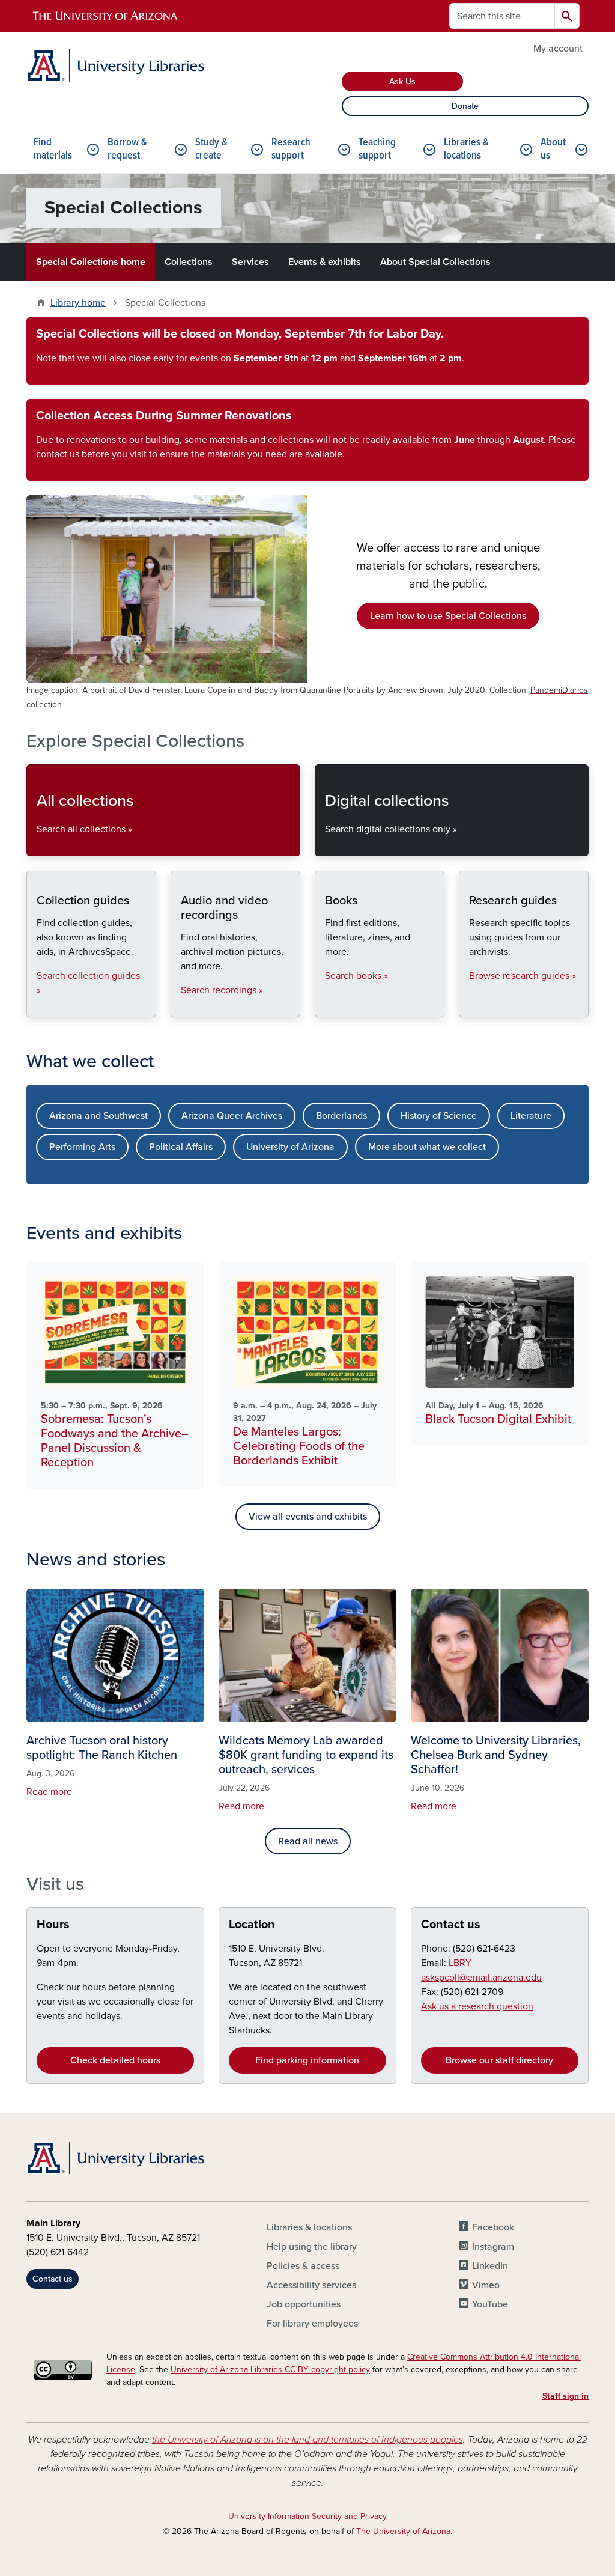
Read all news (308, 1841)
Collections (189, 262)
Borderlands (341, 1116)
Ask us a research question (477, 2006)
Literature (531, 1116)
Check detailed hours (115, 2060)
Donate (465, 106)
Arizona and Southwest (98, 1116)
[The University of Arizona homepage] (106, 16)
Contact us (451, 1925)
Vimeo (486, 2285)
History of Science (439, 1116)
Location (252, 1925)
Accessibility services (311, 2285)
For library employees (312, 2324)
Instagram (493, 2247)
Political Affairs (181, 1147)
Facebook (493, 2227)
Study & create (211, 149)
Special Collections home (91, 262)
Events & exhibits (325, 262)
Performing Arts (82, 1147)
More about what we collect (427, 1147)
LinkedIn (490, 2266)
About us (553, 149)
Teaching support (377, 149)
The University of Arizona (403, 2531)
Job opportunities (304, 2304)
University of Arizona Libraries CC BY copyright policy (270, 2370)
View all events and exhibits (308, 1517)
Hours (53, 1925)
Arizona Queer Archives (232, 1116)
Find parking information (307, 2060)
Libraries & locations (466, 149)
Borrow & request (127, 149)
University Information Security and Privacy (307, 2516)
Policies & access (303, 2266)
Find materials (53, 149)
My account (558, 49)
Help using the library (312, 2247)
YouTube (490, 2304)
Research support (291, 149)
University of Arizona (290, 1147)
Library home (78, 303)
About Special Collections (435, 262)
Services (250, 262)
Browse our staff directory (499, 2060)
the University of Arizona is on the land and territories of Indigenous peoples (307, 2440)
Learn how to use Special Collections (448, 616)
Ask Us (402, 81)
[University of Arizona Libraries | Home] (115, 65)
